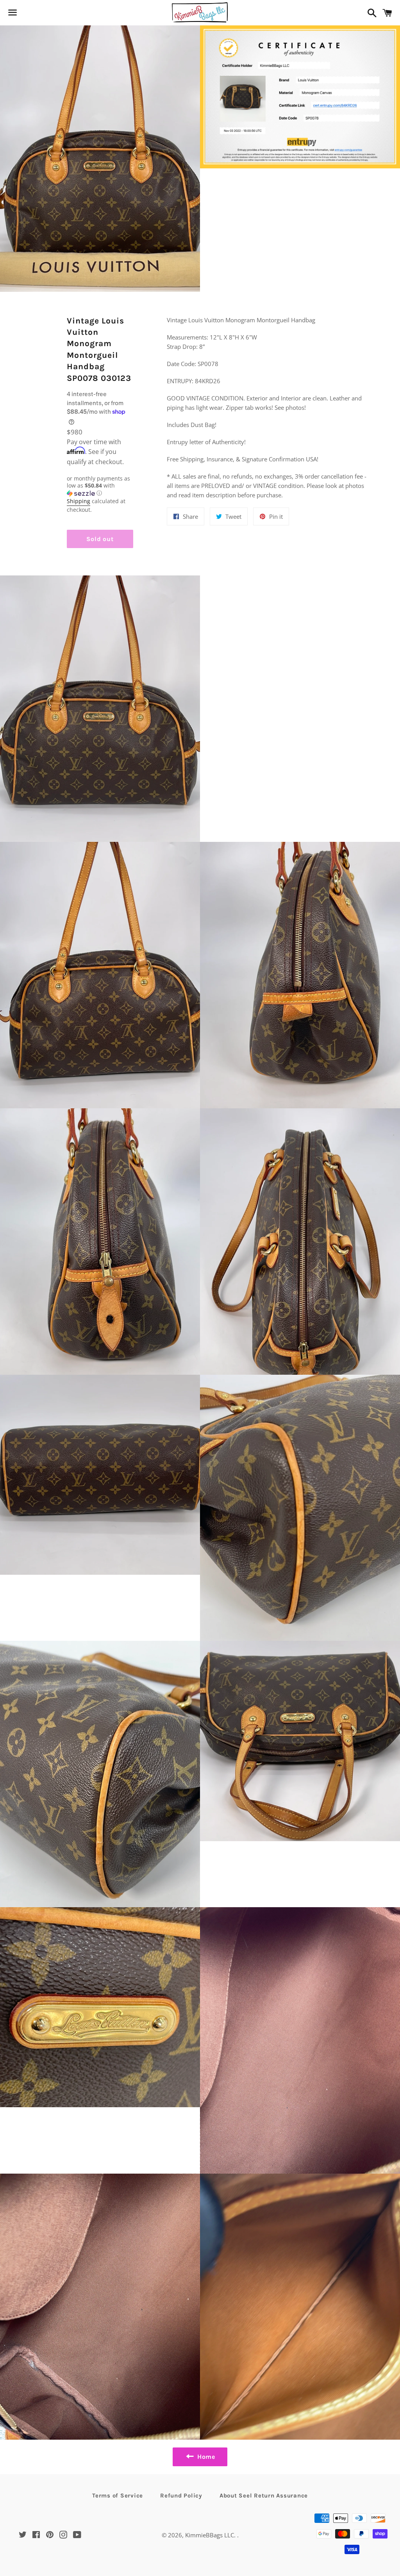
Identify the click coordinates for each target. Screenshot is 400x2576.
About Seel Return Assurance (264, 2496)
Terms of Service (118, 2496)
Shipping (79, 501)
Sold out (100, 539)
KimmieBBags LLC (210, 2535)
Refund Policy (181, 2496)
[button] (100, 486)
